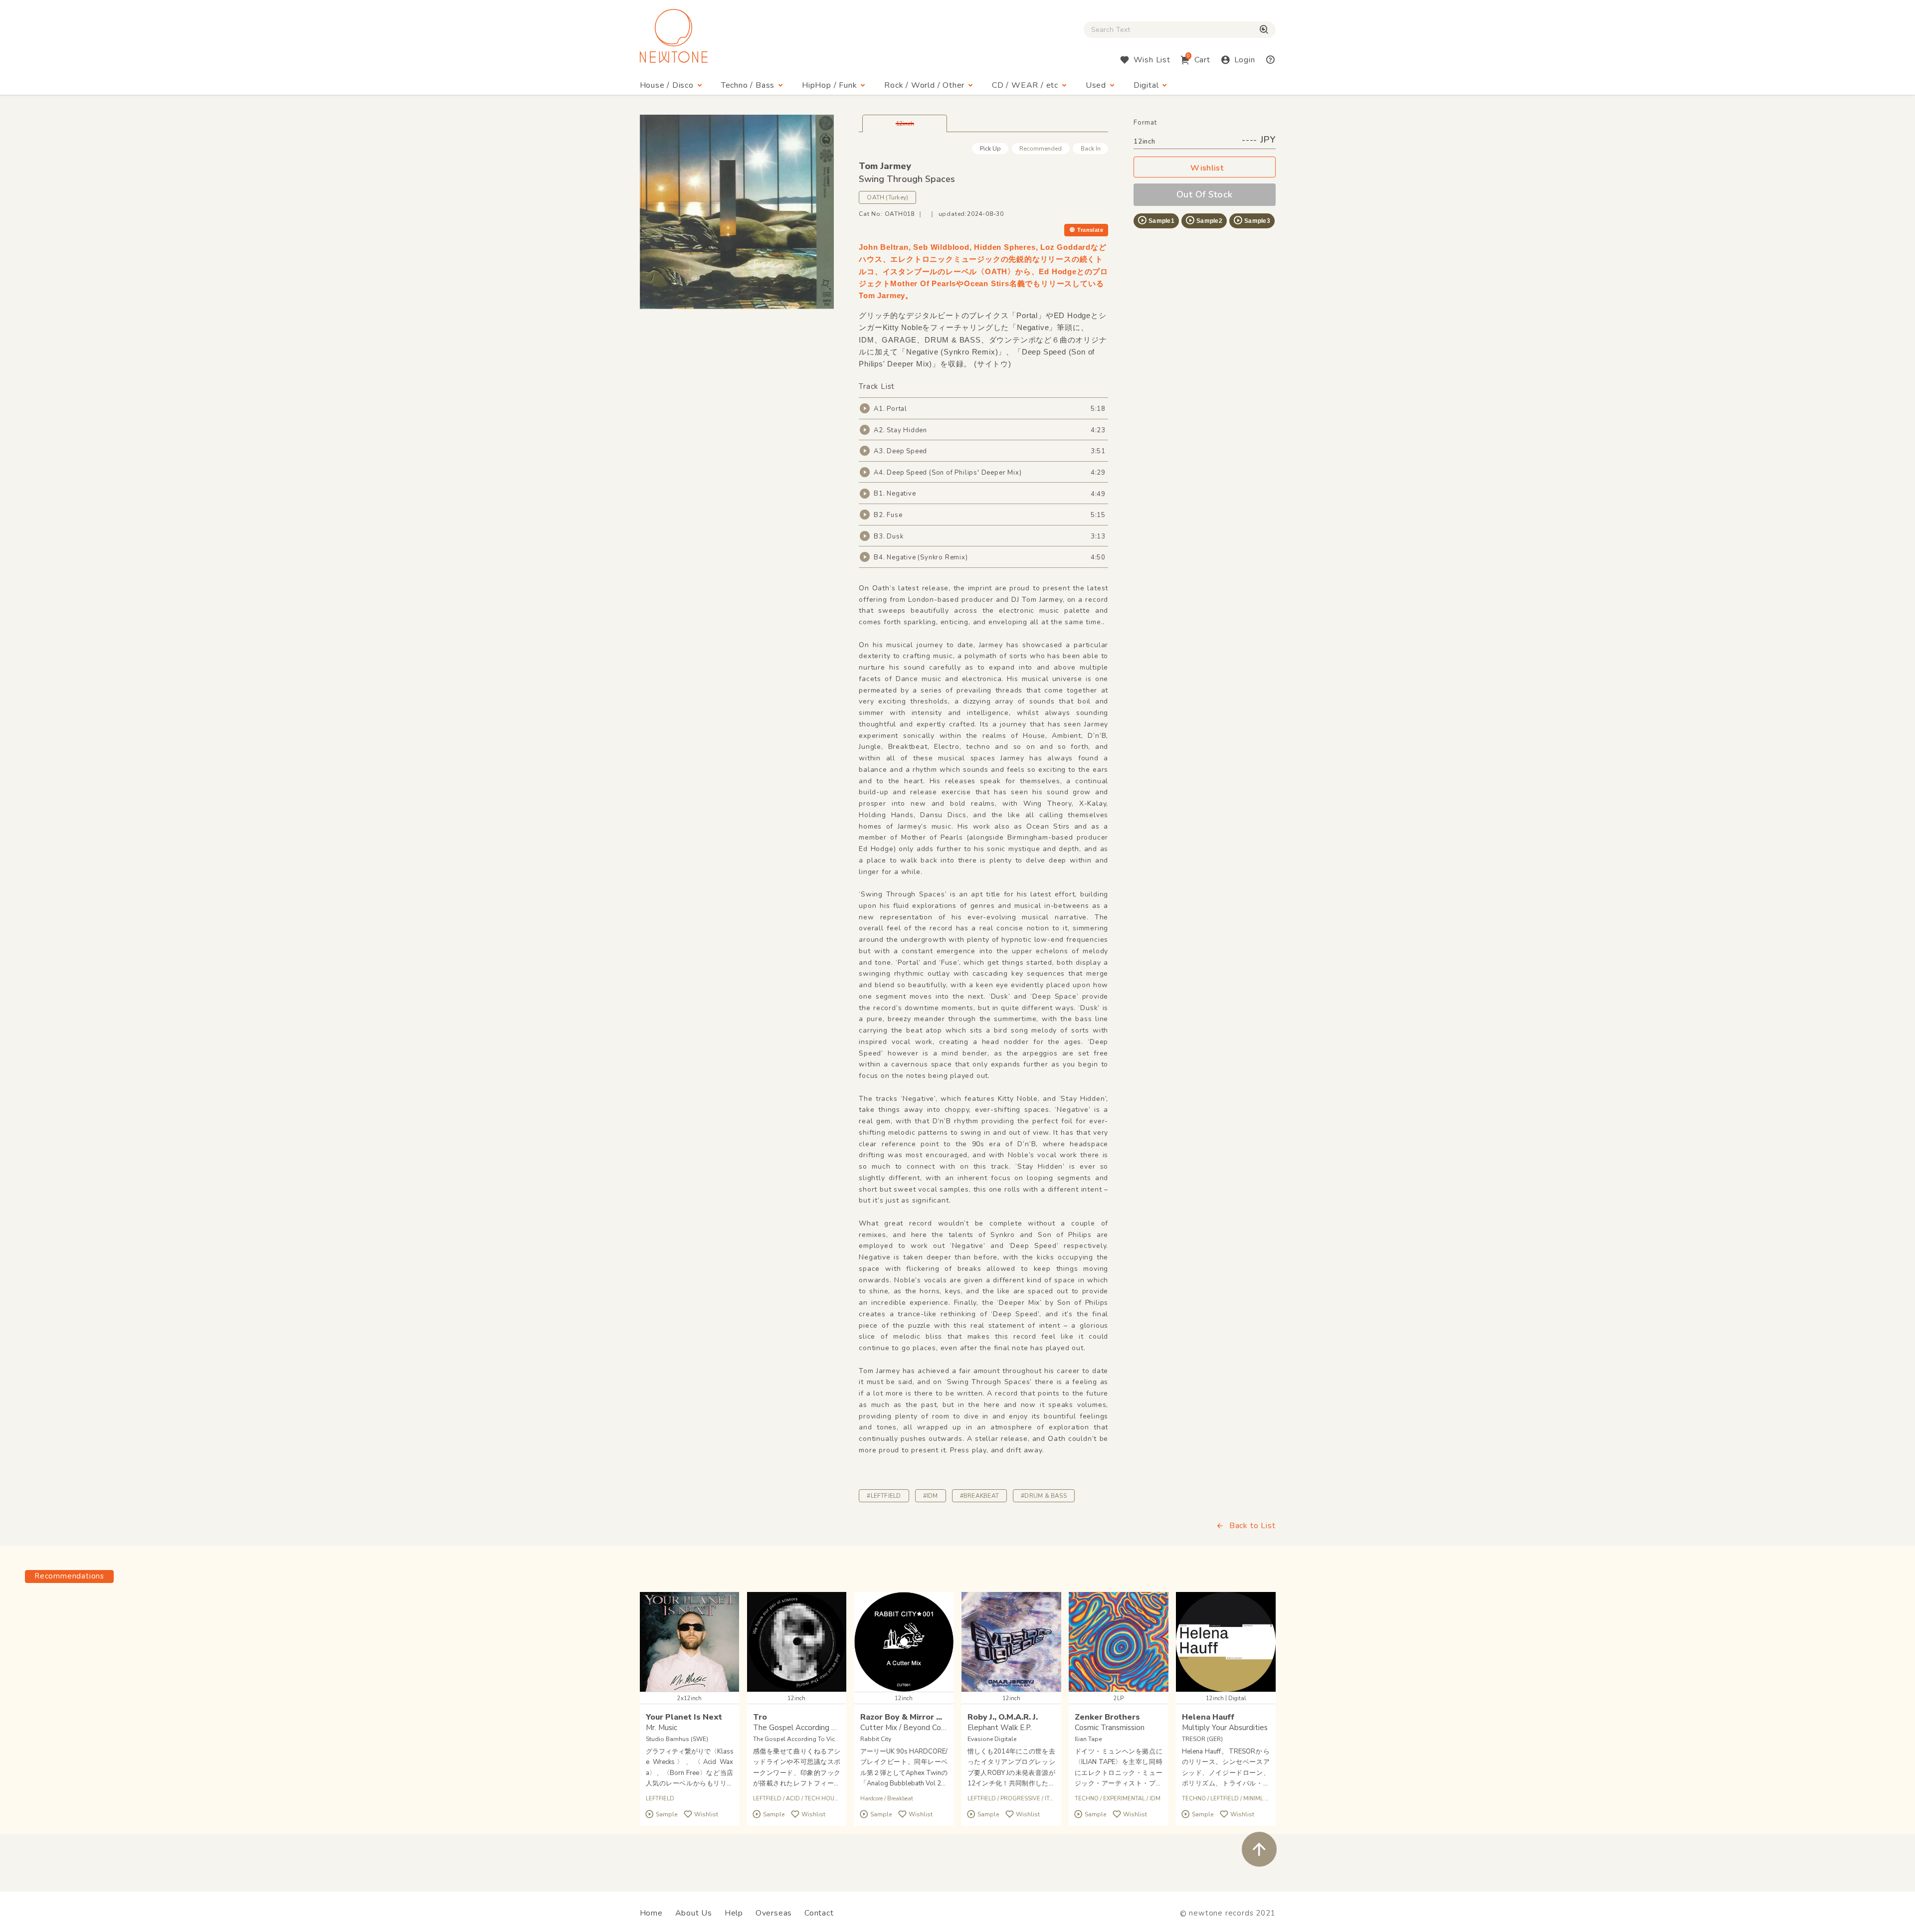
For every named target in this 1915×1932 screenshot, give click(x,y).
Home (651, 1913)
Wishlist (1207, 168)
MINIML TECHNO (1266, 1799)
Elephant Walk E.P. (1000, 1728)
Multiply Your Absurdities (1225, 1728)
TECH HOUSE (823, 1799)
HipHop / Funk (829, 85)
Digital (1146, 85)
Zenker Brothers (1107, 1717)
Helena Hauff (1208, 1717)
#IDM (931, 1496)
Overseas (774, 1913)
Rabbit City (876, 1739)
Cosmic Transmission (1110, 1728)
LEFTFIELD (660, 1799)
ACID (793, 1799)
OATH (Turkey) (887, 197)
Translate (1090, 230)
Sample (667, 1814)
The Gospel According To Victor (798, 1739)
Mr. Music (662, 1728)
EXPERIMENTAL (1125, 1799)
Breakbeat (900, 1799)
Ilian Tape (1088, 1739)
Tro (760, 1717)
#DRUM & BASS (1044, 1496)
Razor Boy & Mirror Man (906, 1717)
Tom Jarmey (885, 166)
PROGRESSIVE (1020, 1799)
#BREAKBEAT (979, 1496)
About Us (694, 1913)
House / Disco (667, 85)
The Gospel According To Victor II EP (817, 1728)
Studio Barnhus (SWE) (677, 1739)
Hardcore (871, 1799)
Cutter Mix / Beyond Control (909, 1728)
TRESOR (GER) (1202, 1739)
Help (734, 1913)
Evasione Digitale (992, 1739)
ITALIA (1053, 1799)
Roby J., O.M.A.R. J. (1003, 1717)
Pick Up (990, 149)
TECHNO (1087, 1799)
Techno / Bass (748, 85)
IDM (1155, 1799)
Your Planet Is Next (684, 1717)
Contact (819, 1913)
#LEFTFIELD (884, 1496)
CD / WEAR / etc (1025, 85)
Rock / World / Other (924, 85)
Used (1096, 85)
